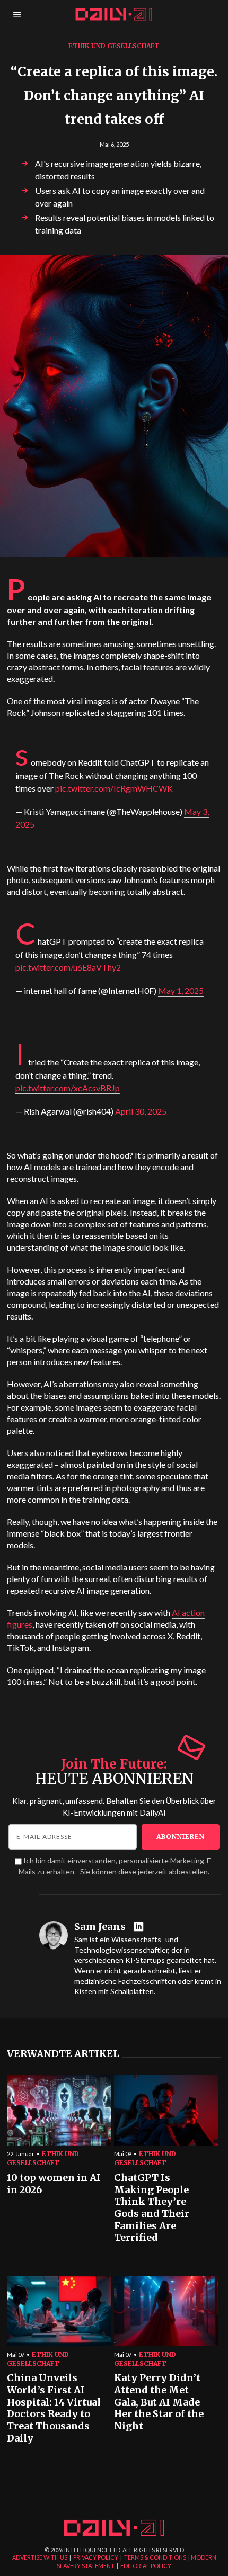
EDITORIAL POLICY (146, 2566)
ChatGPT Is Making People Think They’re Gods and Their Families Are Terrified (152, 2208)
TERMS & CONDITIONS (155, 2557)
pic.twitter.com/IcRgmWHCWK (114, 788)
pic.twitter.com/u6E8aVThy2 (68, 967)
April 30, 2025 (141, 1111)
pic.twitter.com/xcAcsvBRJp (68, 1088)
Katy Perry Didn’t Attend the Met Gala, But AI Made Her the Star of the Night (159, 2402)
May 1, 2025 (181, 990)
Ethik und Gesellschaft (114, 46)
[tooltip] (140, 1927)
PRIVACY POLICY (96, 2557)
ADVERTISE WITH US (40, 2557)
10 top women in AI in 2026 (54, 2184)
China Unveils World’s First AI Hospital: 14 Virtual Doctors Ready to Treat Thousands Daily (54, 2408)
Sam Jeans (100, 1927)
